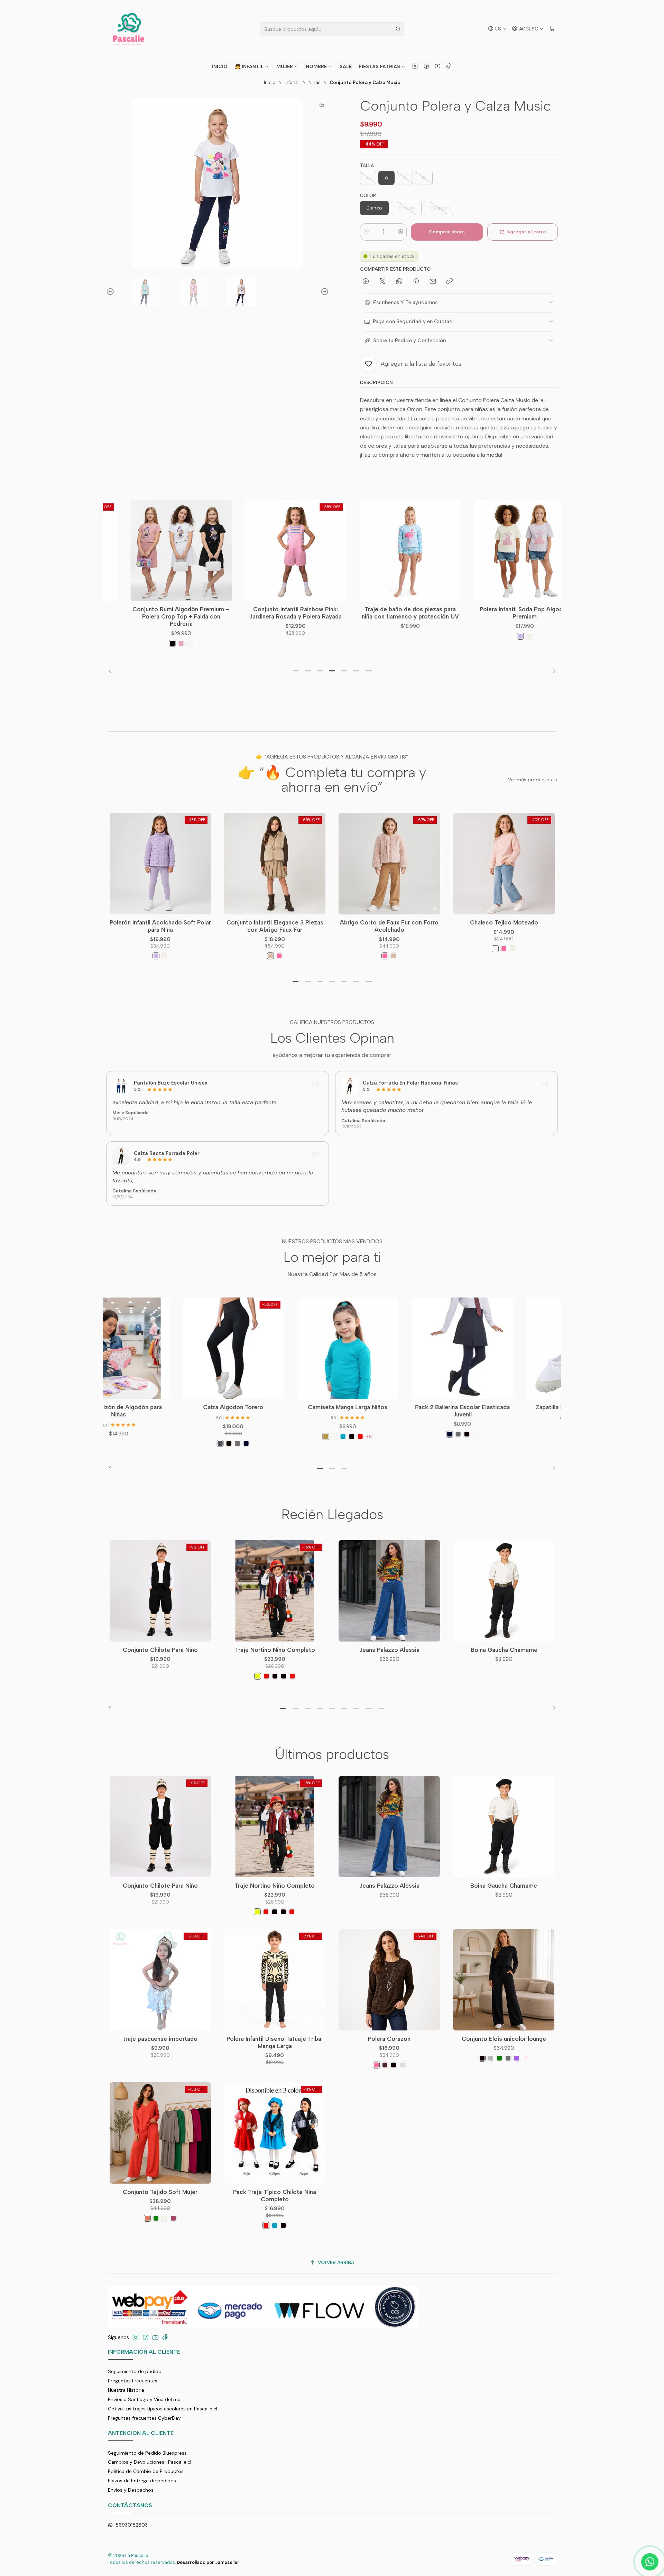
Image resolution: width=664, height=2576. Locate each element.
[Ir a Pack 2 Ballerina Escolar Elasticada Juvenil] (504, 1348)
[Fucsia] (173, 2218)
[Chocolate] (385, 2065)
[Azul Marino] (288, 1443)
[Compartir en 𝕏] (382, 282)
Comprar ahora (447, 232)
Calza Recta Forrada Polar (167, 1153)
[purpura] (517, 2058)
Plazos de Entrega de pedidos (142, 2481)
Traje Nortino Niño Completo (275, 1650)
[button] (295, 671)
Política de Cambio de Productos (146, 2471)
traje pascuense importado (160, 2039)
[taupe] (491, 2058)
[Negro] (151, 643)
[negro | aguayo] (275, 1676)
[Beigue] (402, 2065)
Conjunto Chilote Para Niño (160, 1650)
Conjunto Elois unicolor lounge (504, 2039)
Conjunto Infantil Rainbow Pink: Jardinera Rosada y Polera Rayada (275, 613)
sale (346, 66)
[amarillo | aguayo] (258, 1676)
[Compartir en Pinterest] (416, 282)
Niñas (315, 83)
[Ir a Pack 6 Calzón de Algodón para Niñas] (160, 1348)
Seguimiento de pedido (135, 2371)
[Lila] (500, 636)
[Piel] (367, 1436)
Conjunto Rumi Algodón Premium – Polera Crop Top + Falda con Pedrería (160, 616)
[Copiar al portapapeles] (449, 282)
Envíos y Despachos (131, 2490)
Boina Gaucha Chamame (504, 1650)
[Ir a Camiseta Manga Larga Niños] (389, 1348)
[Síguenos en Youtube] (438, 66)
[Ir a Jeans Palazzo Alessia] (389, 1591)
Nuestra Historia (126, 2390)
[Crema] (508, 636)
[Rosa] (279, 956)
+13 (411, 1436)
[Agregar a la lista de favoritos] (117, 540)
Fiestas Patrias (380, 66)
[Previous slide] (111, 292)
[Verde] (499, 2058)
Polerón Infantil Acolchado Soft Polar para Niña (160, 926)
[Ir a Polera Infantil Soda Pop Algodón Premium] (504, 551)
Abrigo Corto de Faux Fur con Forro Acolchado (389, 926)
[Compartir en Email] (433, 282)
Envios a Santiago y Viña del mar (145, 2399)
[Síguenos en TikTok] (449, 66)
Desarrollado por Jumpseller (208, 2562)
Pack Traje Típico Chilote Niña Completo (275, 2196)
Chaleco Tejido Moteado (504, 922)
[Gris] (279, 1443)
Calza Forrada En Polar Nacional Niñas (410, 1083)
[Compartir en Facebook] (366, 282)
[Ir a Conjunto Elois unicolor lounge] (504, 1980)
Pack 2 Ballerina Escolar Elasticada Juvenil (504, 1411)
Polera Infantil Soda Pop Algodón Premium (504, 613)
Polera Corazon (389, 2039)
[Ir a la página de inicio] (128, 29)
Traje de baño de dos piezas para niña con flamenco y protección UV (389, 613)
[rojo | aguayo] (266, 1676)
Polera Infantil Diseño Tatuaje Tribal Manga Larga (275, 2042)
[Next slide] (324, 292)
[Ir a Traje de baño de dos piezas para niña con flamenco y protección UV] (389, 551)
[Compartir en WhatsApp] (399, 282)
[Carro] (552, 29)
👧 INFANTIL (249, 66)
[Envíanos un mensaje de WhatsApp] (650, 2562)
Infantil (292, 83)
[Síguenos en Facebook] (426, 66)
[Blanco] (169, 643)
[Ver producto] (121, 1086)
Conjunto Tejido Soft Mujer (160, 2192)
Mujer (285, 66)
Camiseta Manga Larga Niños (389, 1407)
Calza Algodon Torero (275, 1407)
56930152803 (132, 2525)
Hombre (316, 66)
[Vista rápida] (117, 557)
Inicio (220, 66)
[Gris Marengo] (262, 1443)
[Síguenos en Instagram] (415, 66)
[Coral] (147, 2218)
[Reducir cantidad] (366, 232)
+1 (525, 2058)
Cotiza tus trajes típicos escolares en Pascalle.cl (163, 2409)
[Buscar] (398, 29)
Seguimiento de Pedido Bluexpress (147, 2453)
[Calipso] (385, 1436)
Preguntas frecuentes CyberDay (144, 2418)
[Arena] (270, 956)
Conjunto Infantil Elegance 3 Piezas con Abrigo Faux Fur (275, 926)
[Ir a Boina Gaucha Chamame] (504, 1591)
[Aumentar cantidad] (400, 232)
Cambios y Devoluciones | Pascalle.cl (150, 2462)
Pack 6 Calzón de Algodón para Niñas (160, 1411)
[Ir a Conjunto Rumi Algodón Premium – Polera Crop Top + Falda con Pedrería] (160, 551)
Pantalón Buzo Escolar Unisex (171, 1083)
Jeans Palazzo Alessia (389, 1650)
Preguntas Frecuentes (133, 2381)
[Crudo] (165, 2218)
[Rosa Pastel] (160, 643)
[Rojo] (402, 1436)
